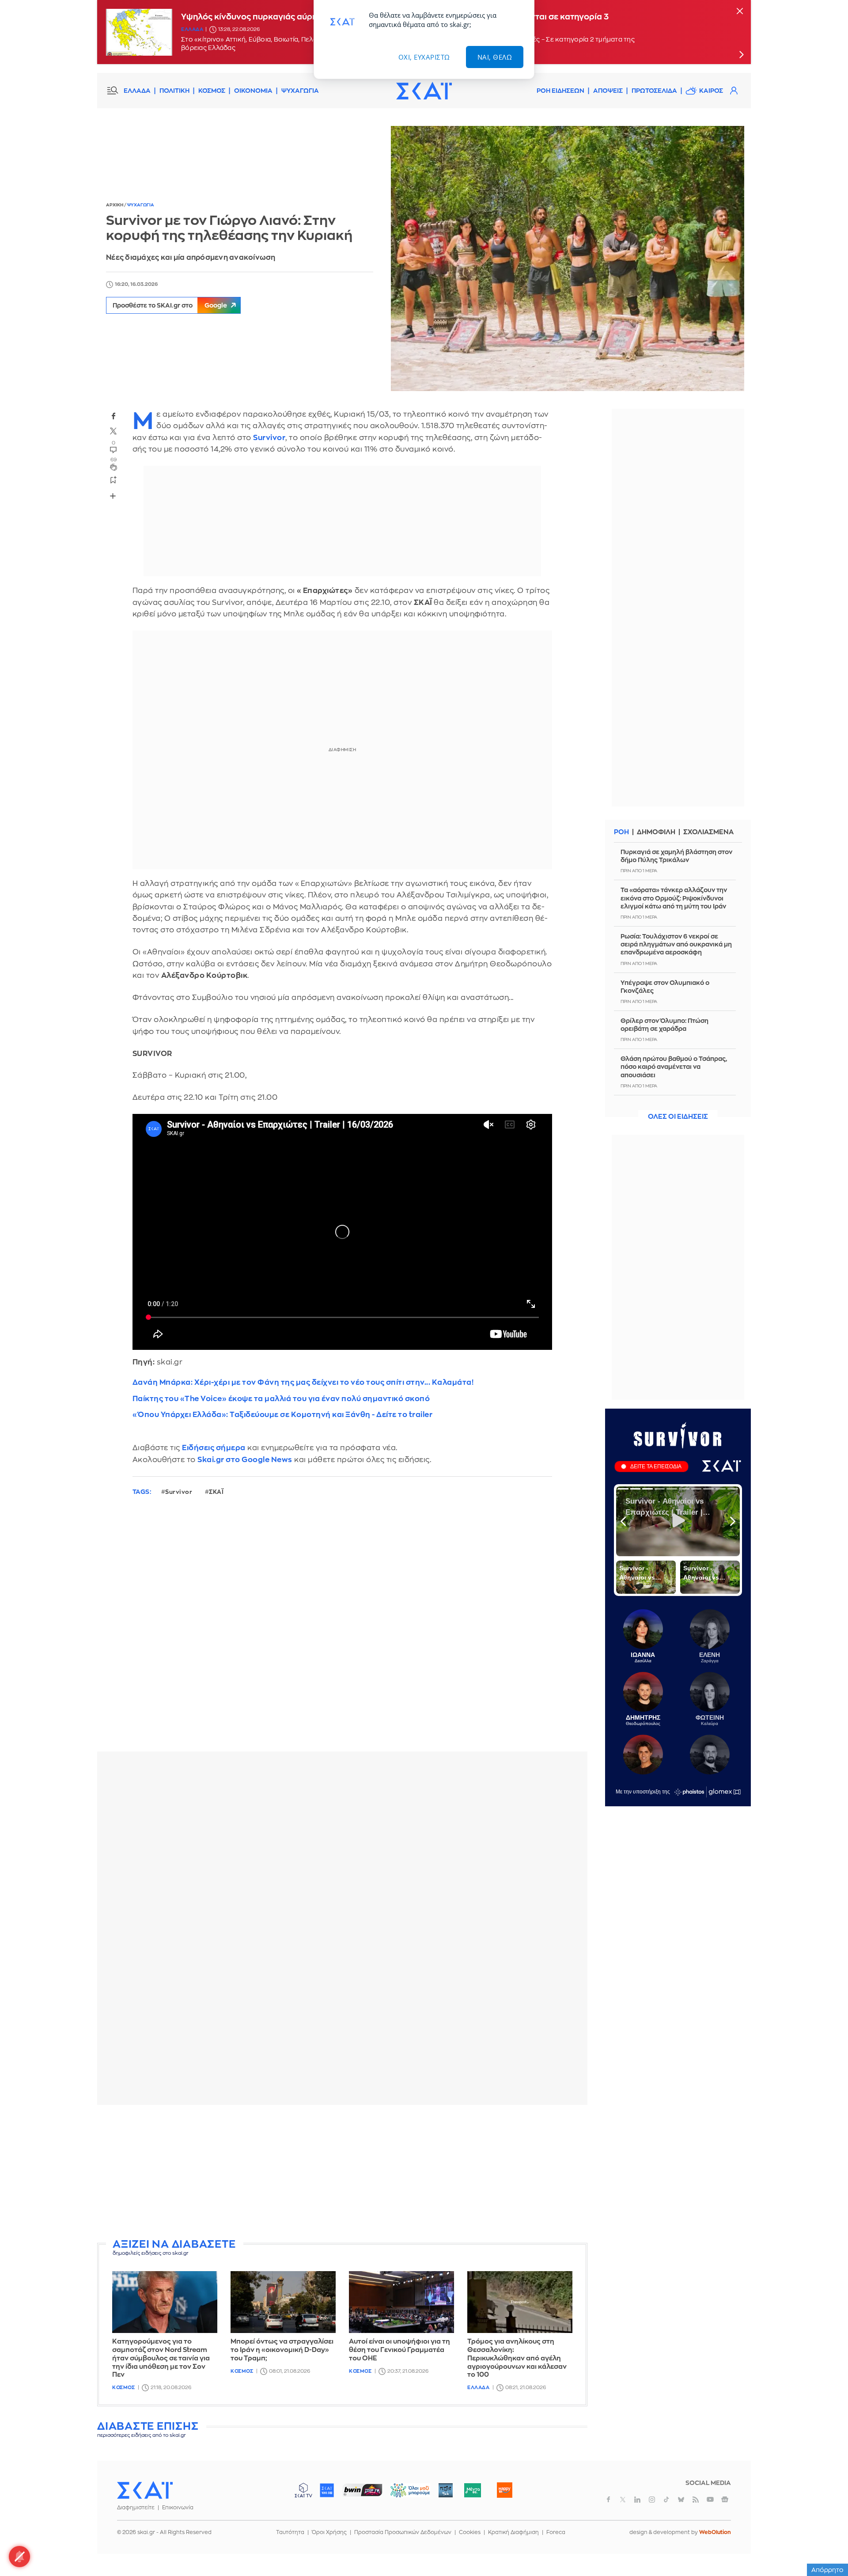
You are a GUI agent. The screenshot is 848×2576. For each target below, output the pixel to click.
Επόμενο (741, 54)
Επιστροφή (826, 2545)
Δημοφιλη (656, 832)
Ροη (621, 832)
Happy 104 (504, 2490)
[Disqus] (342, 1631)
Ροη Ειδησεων (560, 91)
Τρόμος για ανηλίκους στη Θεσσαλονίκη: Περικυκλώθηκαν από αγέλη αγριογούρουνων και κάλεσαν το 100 (517, 2358)
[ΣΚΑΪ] (424, 91)
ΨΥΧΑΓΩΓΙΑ (300, 91)
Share (113, 496)
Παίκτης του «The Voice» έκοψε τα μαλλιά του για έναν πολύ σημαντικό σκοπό (281, 1399)
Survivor (179, 1492)
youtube (710, 2500)
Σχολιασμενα (708, 832)
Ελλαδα (192, 33)
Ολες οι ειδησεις (678, 1117)
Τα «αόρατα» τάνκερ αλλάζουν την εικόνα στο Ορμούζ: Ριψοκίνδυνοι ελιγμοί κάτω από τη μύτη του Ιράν (674, 898)
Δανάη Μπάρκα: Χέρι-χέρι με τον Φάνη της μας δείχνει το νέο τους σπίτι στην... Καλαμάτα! (303, 1382)
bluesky (681, 2500)
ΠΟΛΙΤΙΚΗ (174, 91)
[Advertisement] (342, 2173)
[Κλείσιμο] (740, 12)
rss (696, 2500)
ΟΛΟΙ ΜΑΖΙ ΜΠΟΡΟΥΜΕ (403, 2494)
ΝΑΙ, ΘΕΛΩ (495, 57)
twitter (114, 431)
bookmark (114, 480)
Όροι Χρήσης (329, 2532)
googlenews (725, 2500)
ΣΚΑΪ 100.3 (327, 2490)
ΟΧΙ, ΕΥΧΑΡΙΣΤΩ (424, 57)
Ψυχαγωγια (141, 205)
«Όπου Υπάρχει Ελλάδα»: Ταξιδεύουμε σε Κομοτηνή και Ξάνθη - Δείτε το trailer (283, 1415)
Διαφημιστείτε (136, 2508)
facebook (114, 416)
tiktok (666, 2500)
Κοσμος (123, 2388)
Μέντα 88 (472, 2490)
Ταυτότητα (290, 2532)
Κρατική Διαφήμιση (513, 2532)
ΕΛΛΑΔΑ (137, 91)
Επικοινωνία (178, 2508)
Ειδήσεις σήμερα (214, 1448)
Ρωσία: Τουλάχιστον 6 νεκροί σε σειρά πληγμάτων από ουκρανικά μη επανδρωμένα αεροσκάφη (676, 944)
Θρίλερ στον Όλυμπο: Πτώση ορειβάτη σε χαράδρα (664, 1025)
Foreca (556, 2532)
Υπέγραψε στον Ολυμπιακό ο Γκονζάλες (665, 987)
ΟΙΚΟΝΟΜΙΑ (253, 91)
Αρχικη (115, 205)
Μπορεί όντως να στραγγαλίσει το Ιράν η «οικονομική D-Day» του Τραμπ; (282, 2350)
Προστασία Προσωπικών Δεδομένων (403, 2532)
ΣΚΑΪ (216, 1492)
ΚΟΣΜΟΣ (212, 91)
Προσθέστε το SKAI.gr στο (170, 305)
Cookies (470, 2532)
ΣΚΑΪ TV (303, 2490)
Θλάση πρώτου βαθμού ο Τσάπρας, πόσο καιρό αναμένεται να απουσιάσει (674, 1067)
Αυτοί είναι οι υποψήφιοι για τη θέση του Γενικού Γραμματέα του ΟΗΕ (399, 2350)
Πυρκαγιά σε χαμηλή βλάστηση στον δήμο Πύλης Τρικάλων (676, 856)
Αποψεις (608, 91)
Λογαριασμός (734, 91)
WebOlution (715, 2532)
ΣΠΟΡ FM (362, 2490)
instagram (652, 2500)
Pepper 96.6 (446, 2490)
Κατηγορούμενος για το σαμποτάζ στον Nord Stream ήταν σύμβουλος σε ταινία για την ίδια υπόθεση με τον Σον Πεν (161, 2358)
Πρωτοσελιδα (654, 91)
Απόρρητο (827, 2570)
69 (114, 460)
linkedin (637, 2500)
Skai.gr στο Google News (245, 1460)
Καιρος (711, 91)
